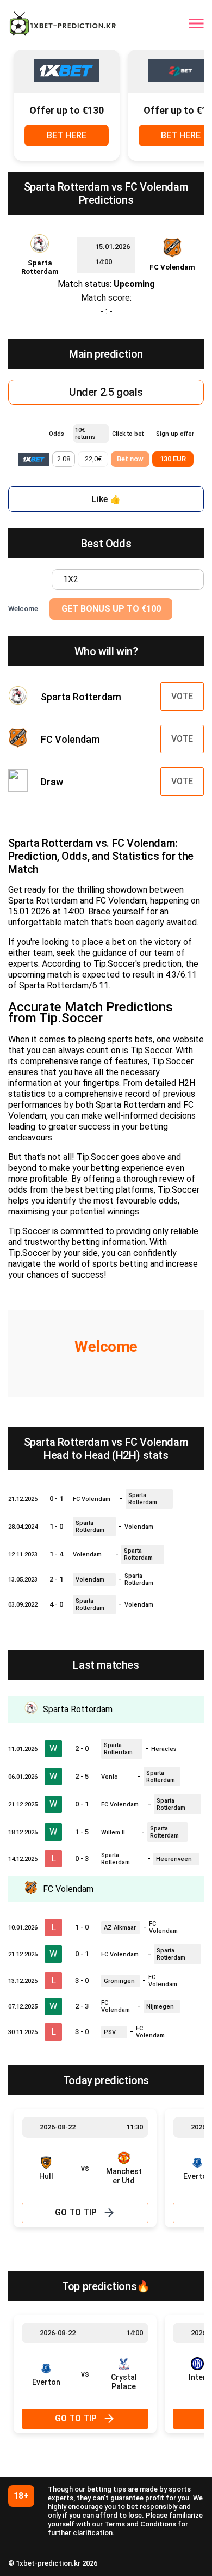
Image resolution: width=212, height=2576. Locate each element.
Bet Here (67, 135)
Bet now (130, 459)
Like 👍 (106, 499)
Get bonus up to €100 (111, 609)
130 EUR (173, 459)
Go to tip (76, 2212)
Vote (182, 696)
